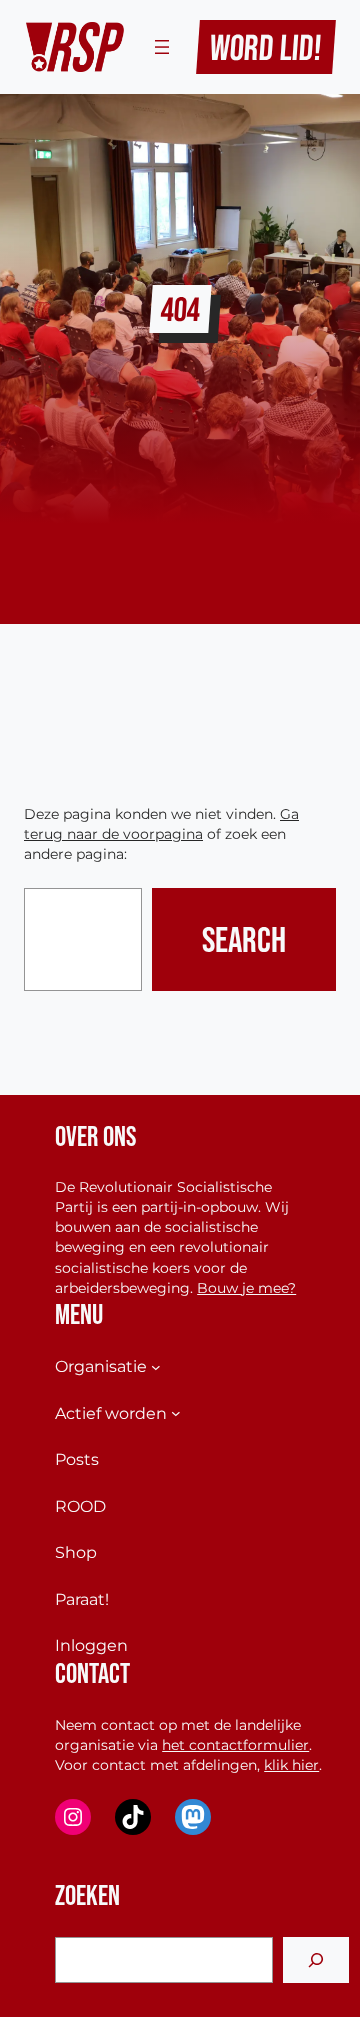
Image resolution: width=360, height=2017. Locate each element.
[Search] (316, 1960)
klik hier (291, 1765)
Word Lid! (266, 47)
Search (244, 939)
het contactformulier (235, 1745)
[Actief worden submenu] (176, 1413)
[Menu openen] (162, 47)
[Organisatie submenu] (156, 1367)
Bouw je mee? (246, 1288)
